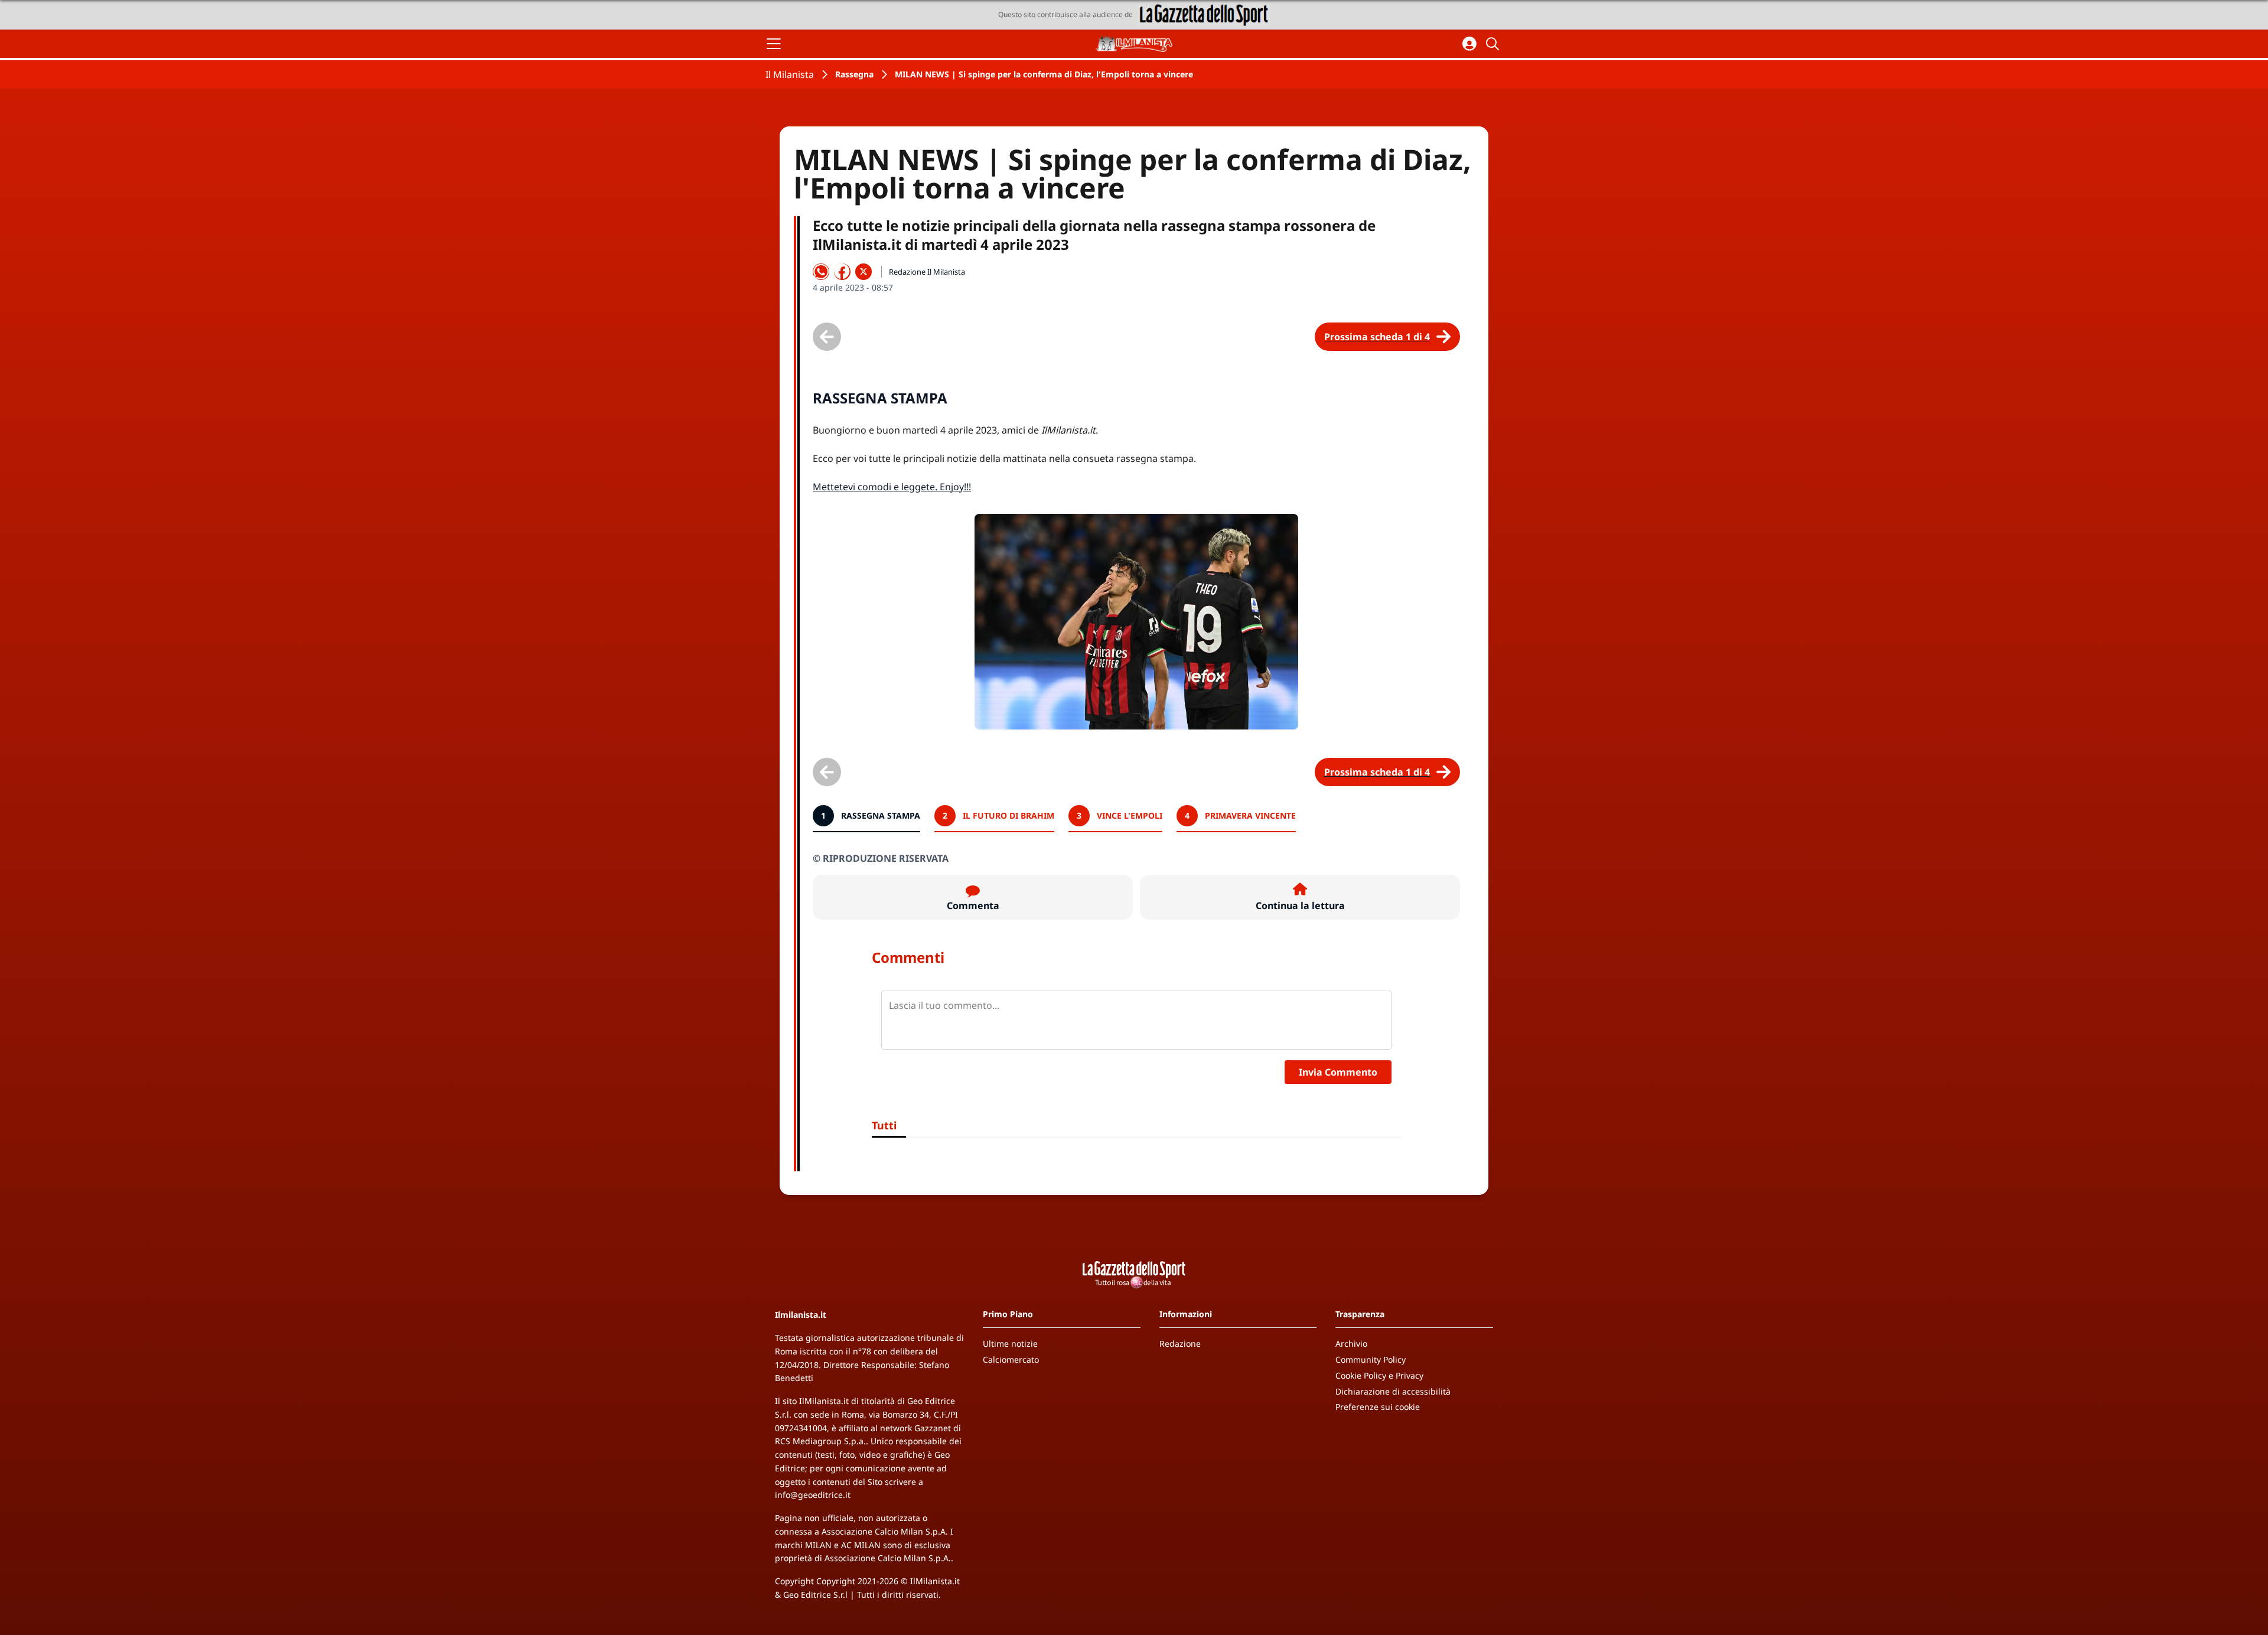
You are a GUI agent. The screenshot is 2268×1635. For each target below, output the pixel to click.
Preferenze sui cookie (1378, 1407)
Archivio (1351, 1343)
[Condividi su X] (863, 272)
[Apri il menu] (774, 44)
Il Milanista (790, 74)
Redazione (1180, 1343)
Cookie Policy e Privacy (1379, 1375)
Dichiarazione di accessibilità (1393, 1391)
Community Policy (1371, 1359)
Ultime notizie (1010, 1343)
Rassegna (854, 74)
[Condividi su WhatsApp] (821, 272)
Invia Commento (1338, 1072)
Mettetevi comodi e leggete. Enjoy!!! (892, 487)
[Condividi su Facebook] (842, 272)
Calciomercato (1011, 1359)
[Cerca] (1494, 44)
